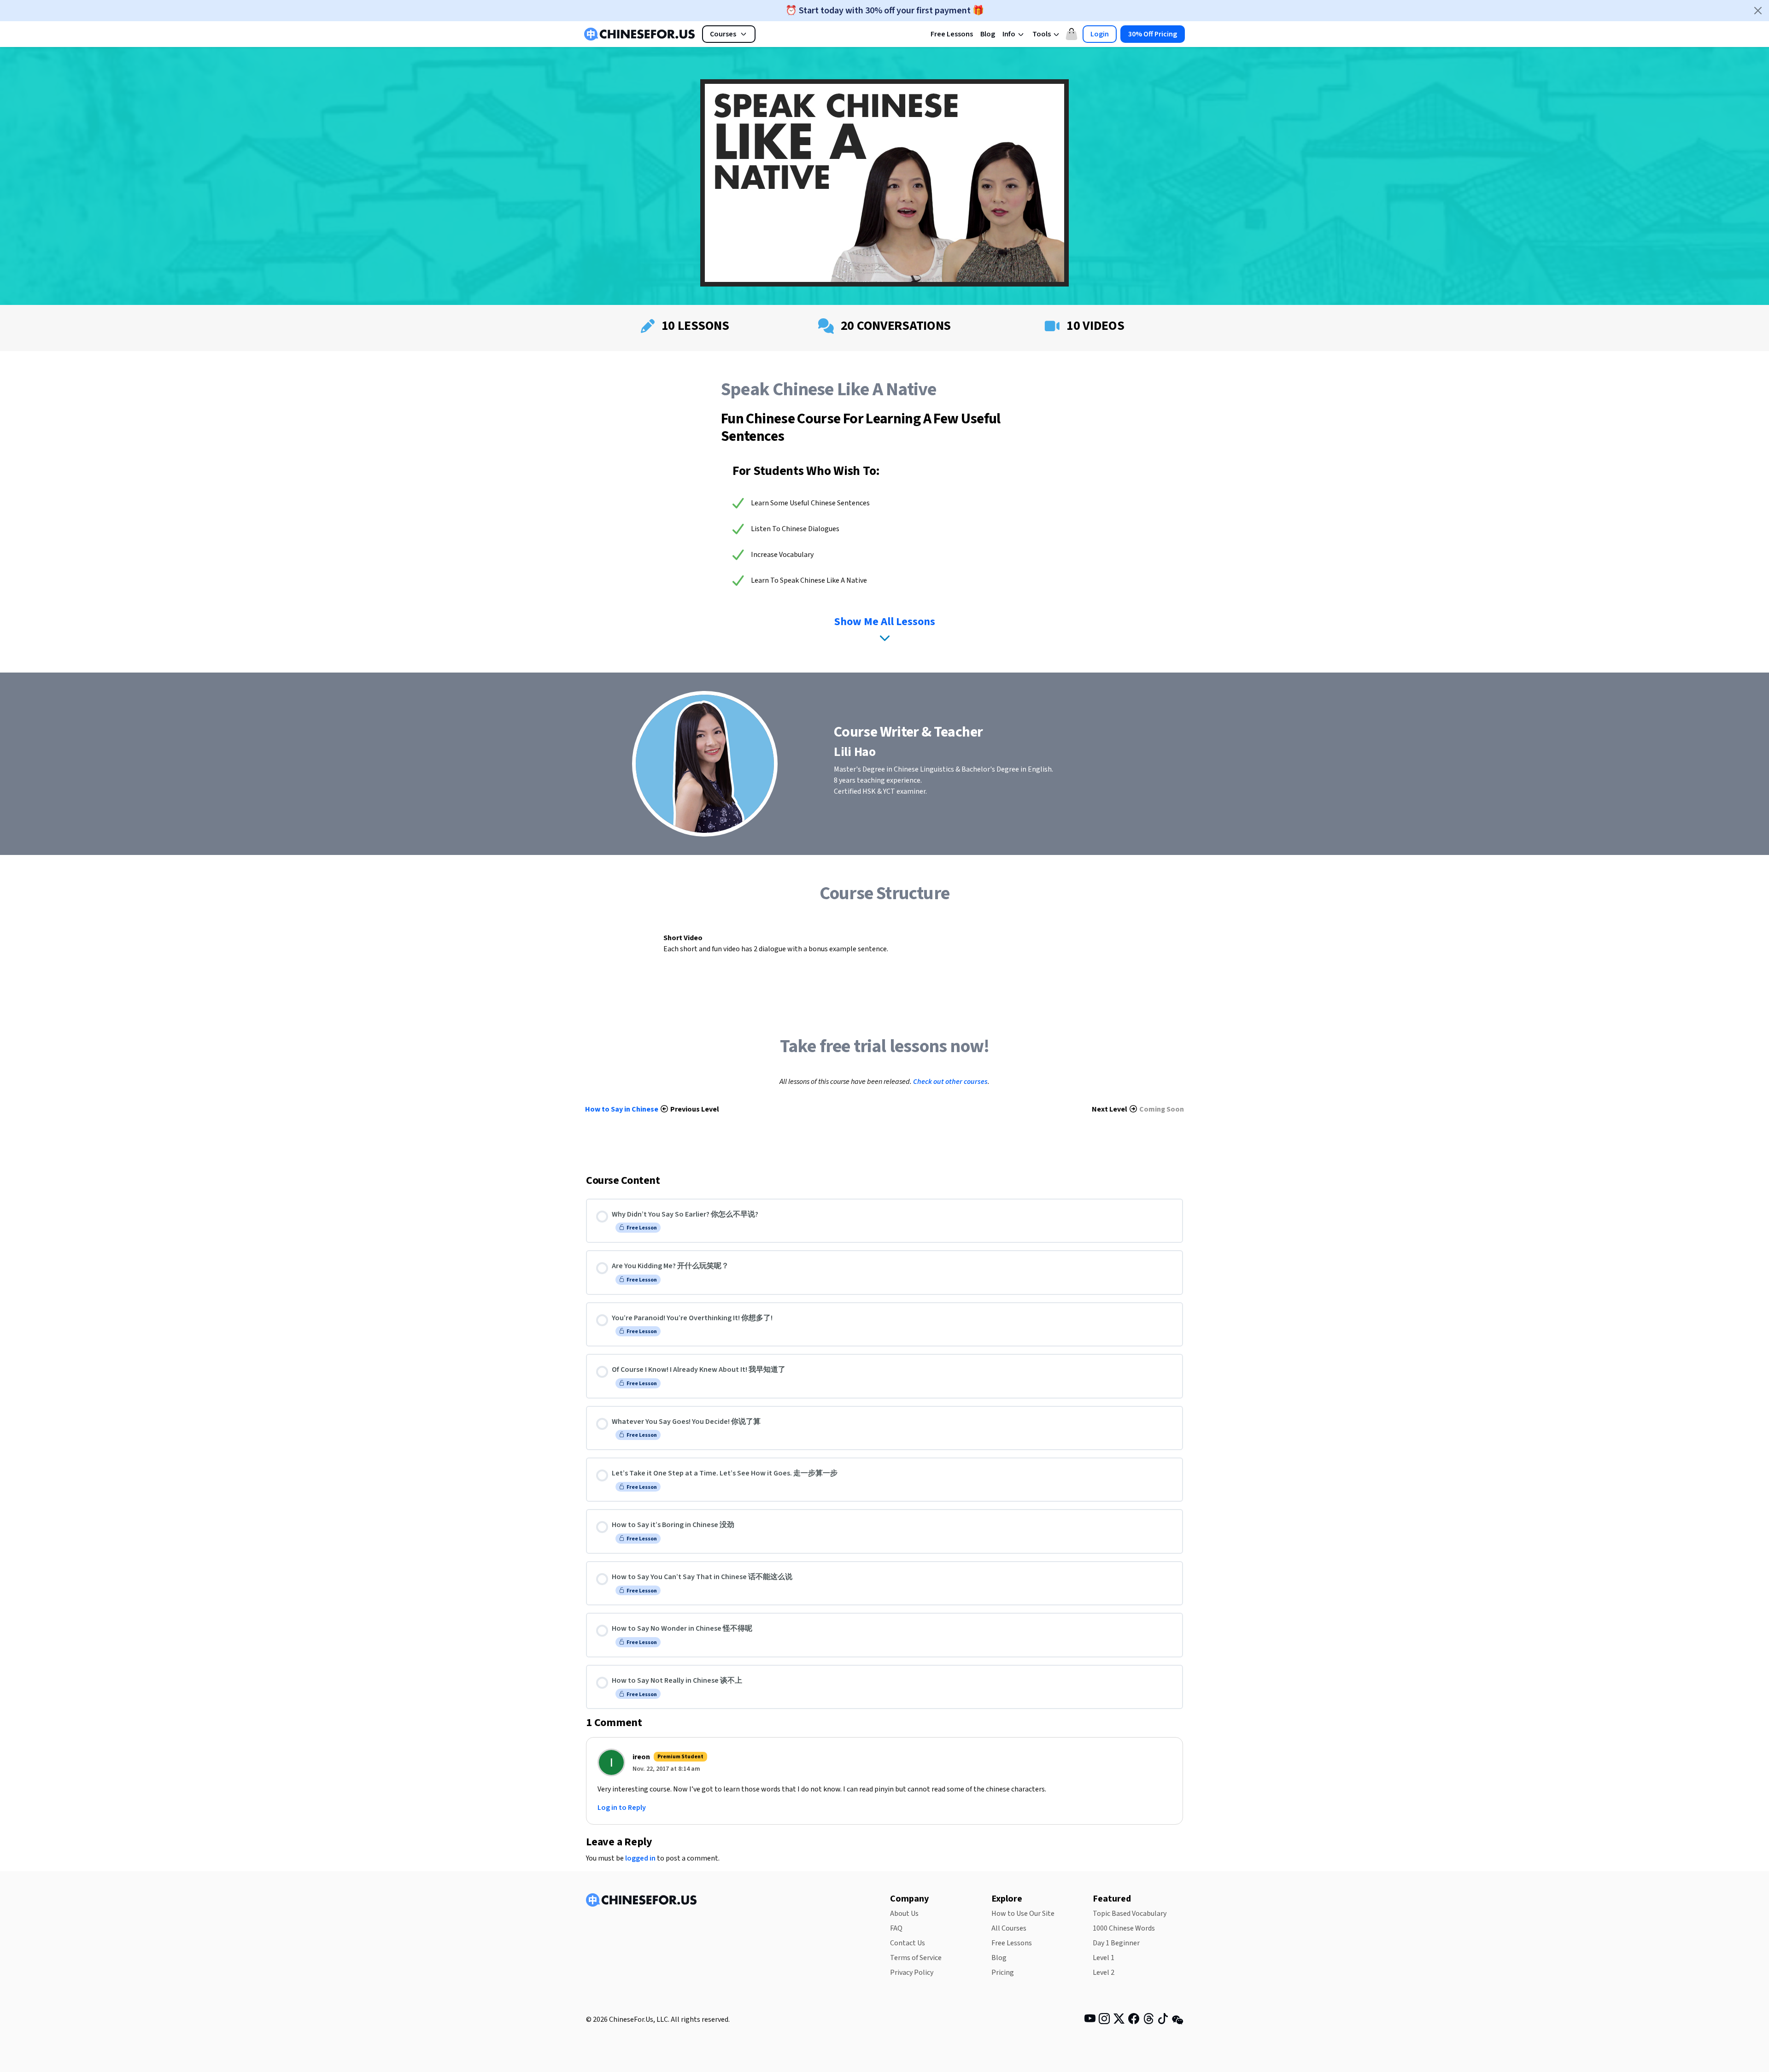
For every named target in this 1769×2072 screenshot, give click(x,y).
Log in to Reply (622, 1808)
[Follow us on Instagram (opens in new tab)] (1104, 2020)
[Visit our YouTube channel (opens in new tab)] (1090, 2020)
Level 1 (1104, 1958)
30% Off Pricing (1153, 34)
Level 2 (1104, 1972)
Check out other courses (950, 1082)
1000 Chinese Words (1124, 1928)
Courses (723, 34)
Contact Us (908, 1943)
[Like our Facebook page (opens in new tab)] (1134, 2020)
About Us (904, 1914)
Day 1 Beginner (1116, 1943)
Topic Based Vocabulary (1130, 1914)
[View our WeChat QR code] (1177, 2019)
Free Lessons (952, 34)
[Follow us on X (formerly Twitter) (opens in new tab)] (1119, 2020)
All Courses (1009, 1928)
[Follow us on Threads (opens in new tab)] (1148, 2020)
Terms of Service (916, 1958)
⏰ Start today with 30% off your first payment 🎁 (885, 11)
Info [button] (1010, 34)
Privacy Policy (912, 1972)
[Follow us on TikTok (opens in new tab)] (1163, 2020)
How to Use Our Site (1023, 1914)
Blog (988, 34)
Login (1100, 34)
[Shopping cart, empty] (1072, 34)
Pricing (1003, 1972)
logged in (640, 1858)
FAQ (896, 1928)
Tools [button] (1042, 34)
